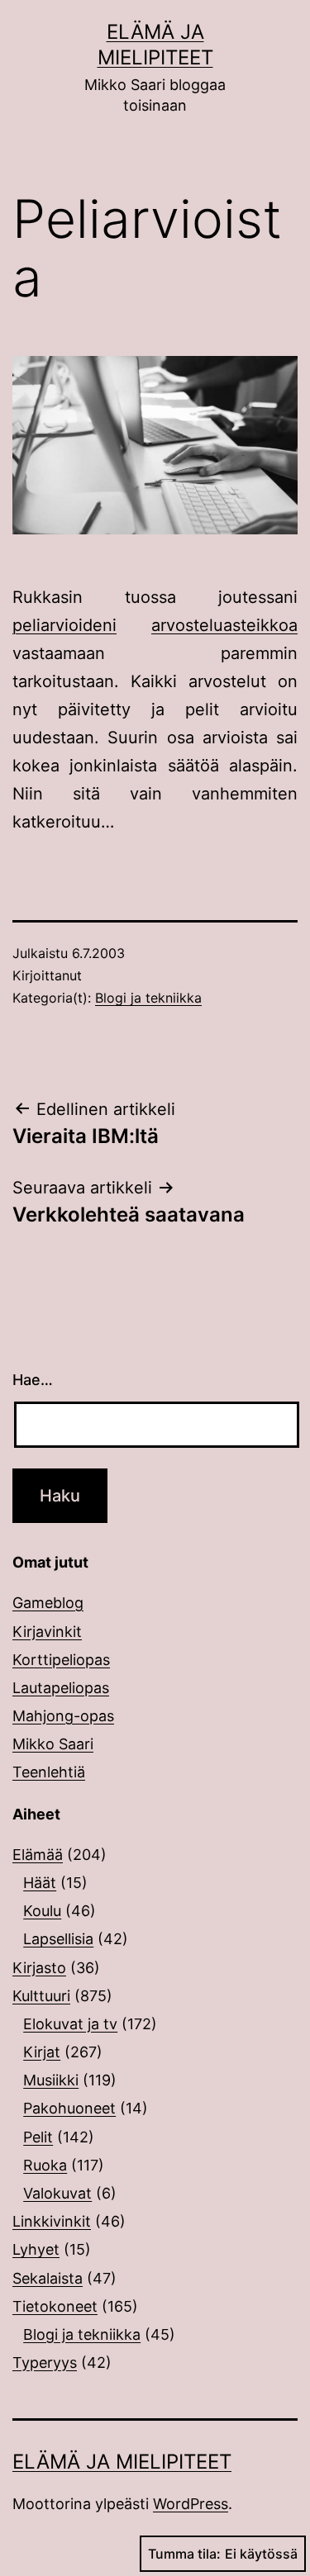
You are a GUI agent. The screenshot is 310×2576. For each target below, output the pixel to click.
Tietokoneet (55, 2306)
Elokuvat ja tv (70, 2024)
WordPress (191, 2504)
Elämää (38, 1855)
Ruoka (45, 2165)
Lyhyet (36, 2249)
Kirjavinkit (47, 1632)
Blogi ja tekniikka (148, 998)
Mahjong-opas (63, 1716)
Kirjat (42, 2052)
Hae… (33, 1380)
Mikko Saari (53, 1744)
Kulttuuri (41, 1996)
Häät (40, 1883)
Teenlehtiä (49, 1772)
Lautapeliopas (61, 1688)
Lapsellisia (58, 1939)
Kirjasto (39, 1968)
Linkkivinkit (52, 2221)
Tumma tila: (184, 2554)
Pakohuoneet (69, 2108)
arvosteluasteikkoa (224, 625)
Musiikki (51, 2080)
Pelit (38, 2137)
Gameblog (48, 1603)
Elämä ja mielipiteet (122, 2462)
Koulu (42, 1911)
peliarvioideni (64, 625)
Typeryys (45, 2363)
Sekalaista (48, 2278)
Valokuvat (57, 2193)
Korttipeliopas (61, 1660)
